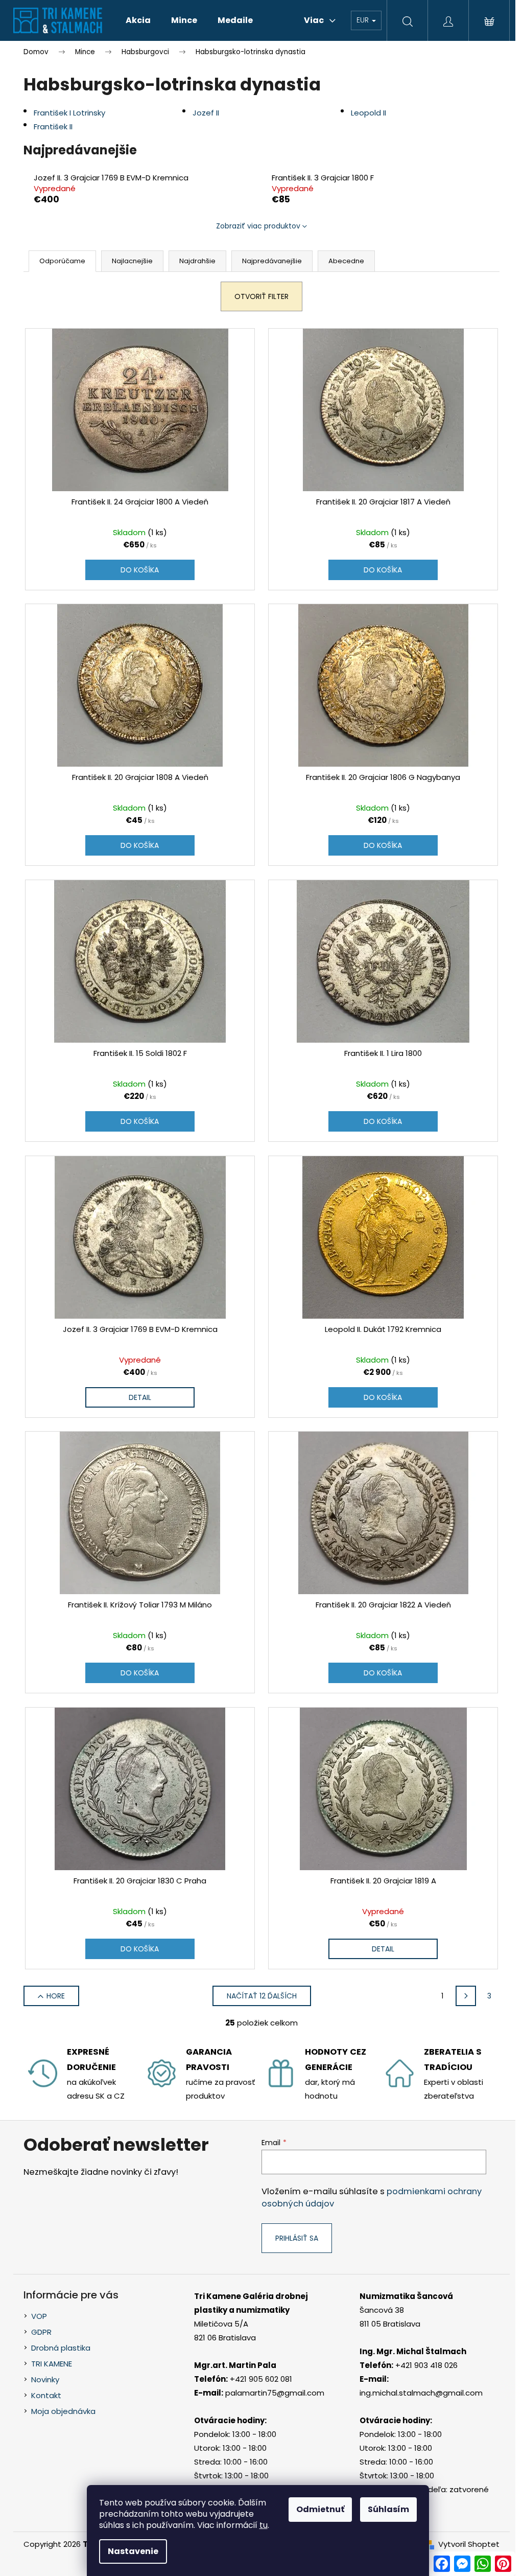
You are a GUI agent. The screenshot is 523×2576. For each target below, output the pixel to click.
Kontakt (46, 2395)
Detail (140, 1397)
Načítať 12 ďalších (262, 1996)
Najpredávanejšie (272, 261)
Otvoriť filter (261, 296)
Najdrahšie (197, 261)
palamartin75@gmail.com (275, 2393)
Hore (56, 1996)
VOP (39, 2316)
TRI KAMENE (52, 2364)
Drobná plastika (61, 2348)
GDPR (41, 2332)
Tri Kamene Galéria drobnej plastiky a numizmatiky (251, 2303)
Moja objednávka (63, 2411)
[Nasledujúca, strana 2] (466, 1996)
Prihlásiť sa (297, 2238)
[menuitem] (138, 20)
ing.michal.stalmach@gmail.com (421, 2393)
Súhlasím (388, 2509)
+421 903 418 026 (426, 2365)
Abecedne (346, 261)
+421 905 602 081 (261, 2379)
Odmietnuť (320, 2509)
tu (264, 2525)
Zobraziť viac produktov (258, 226)
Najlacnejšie (132, 261)
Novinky (45, 2379)
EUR (364, 20)
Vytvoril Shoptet (469, 2544)
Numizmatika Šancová (406, 2296)
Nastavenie (133, 2551)
